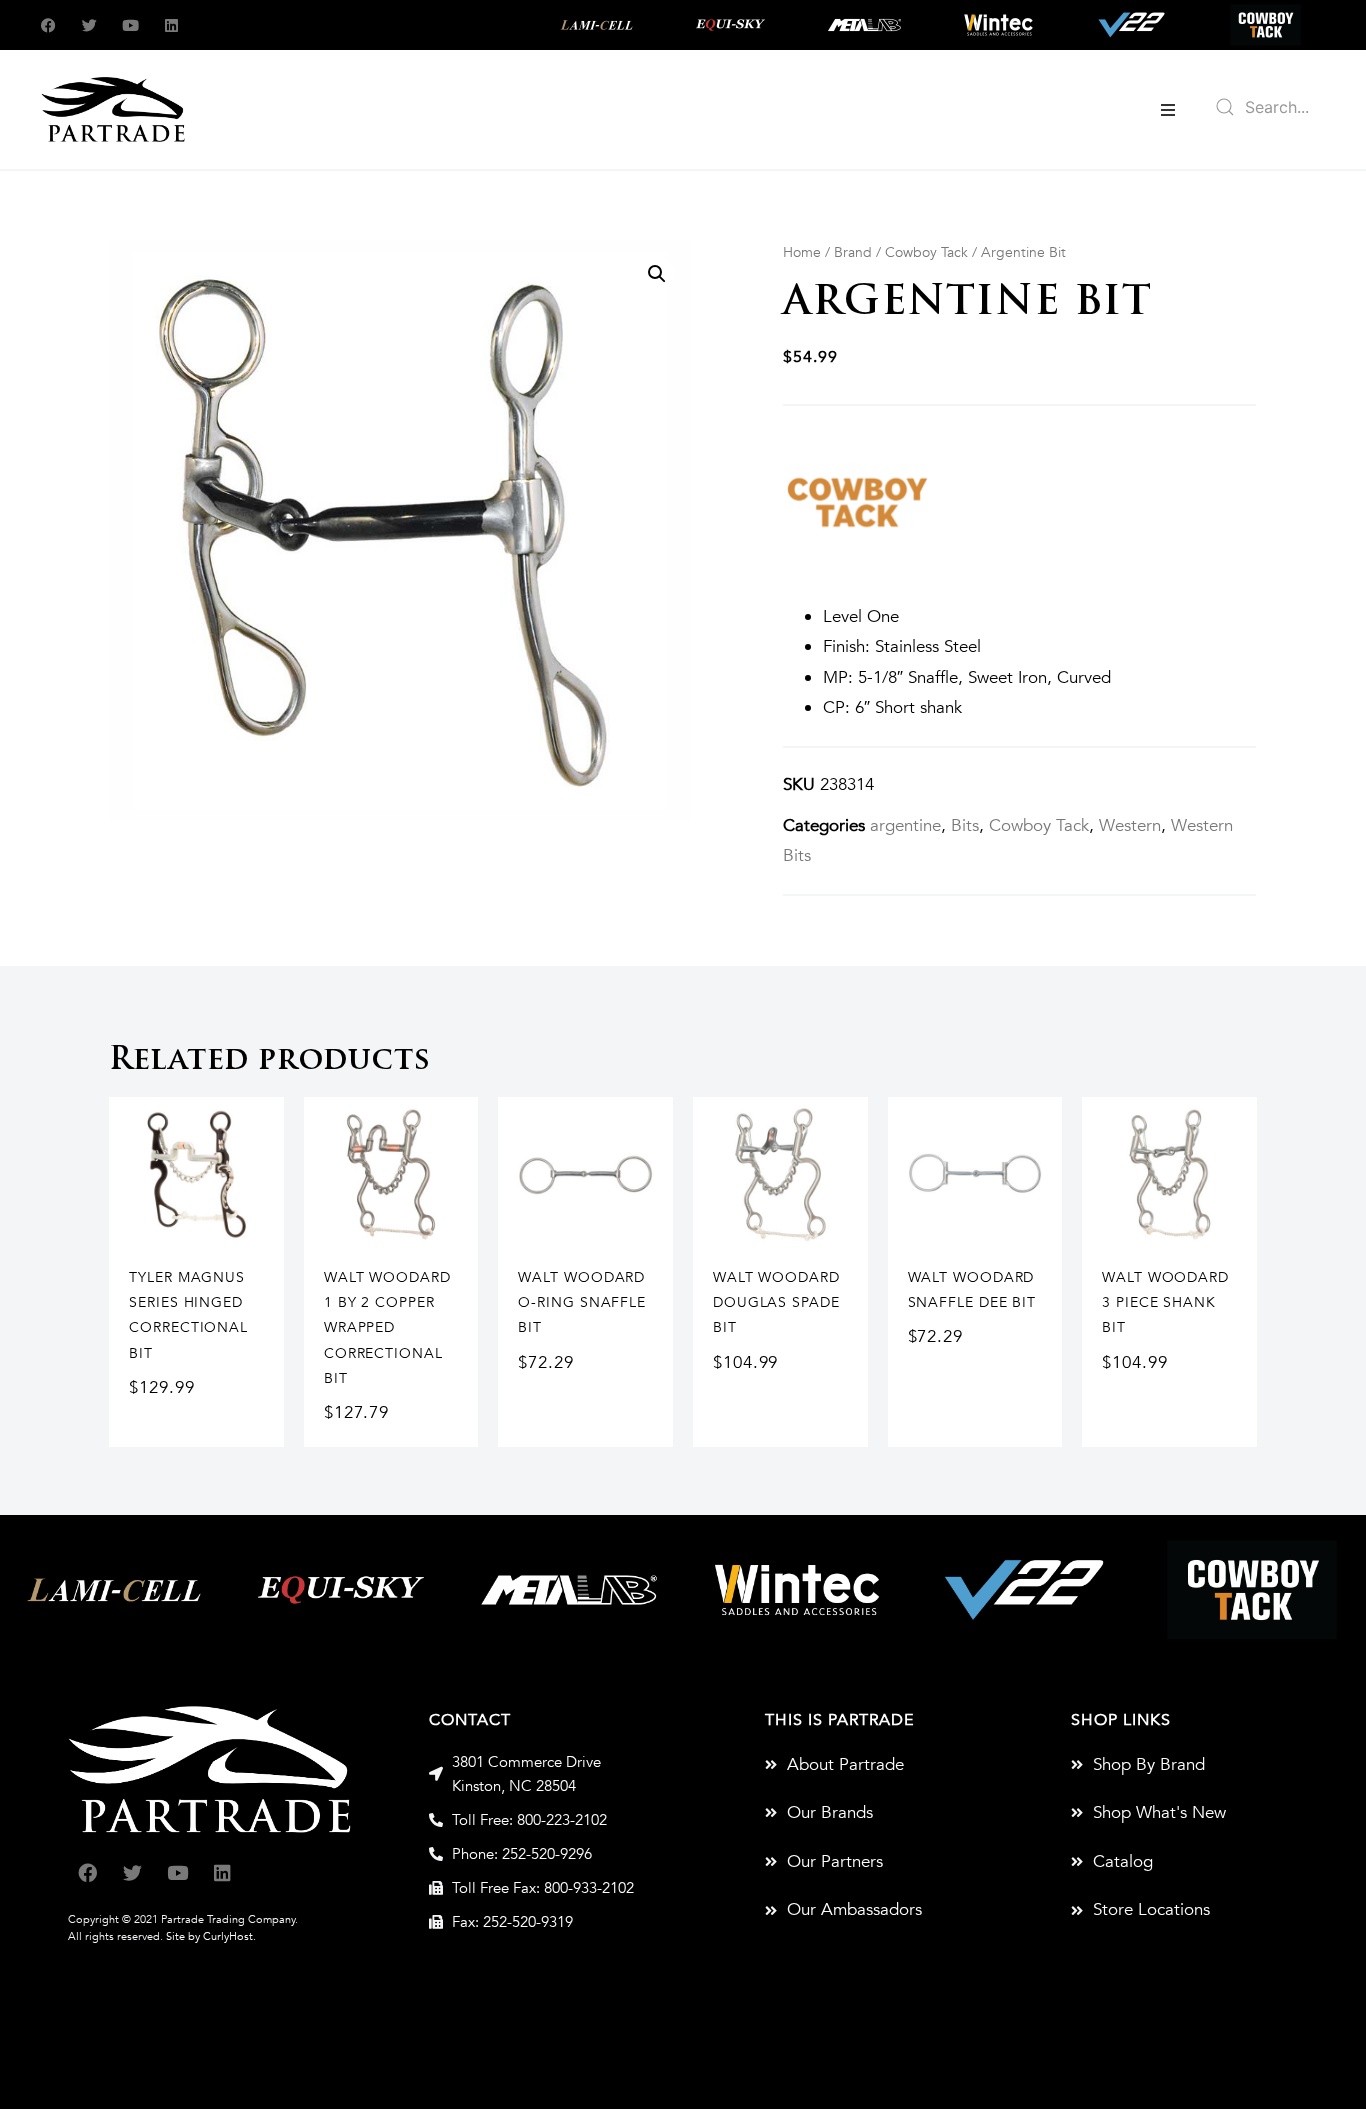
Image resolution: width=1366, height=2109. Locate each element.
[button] (1168, 110)
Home (802, 252)
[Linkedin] (171, 25)
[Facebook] (48, 25)
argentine (905, 825)
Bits (965, 825)
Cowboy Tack (926, 252)
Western (1130, 825)
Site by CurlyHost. (211, 1936)
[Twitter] (89, 25)
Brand (853, 252)
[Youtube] (130, 25)
